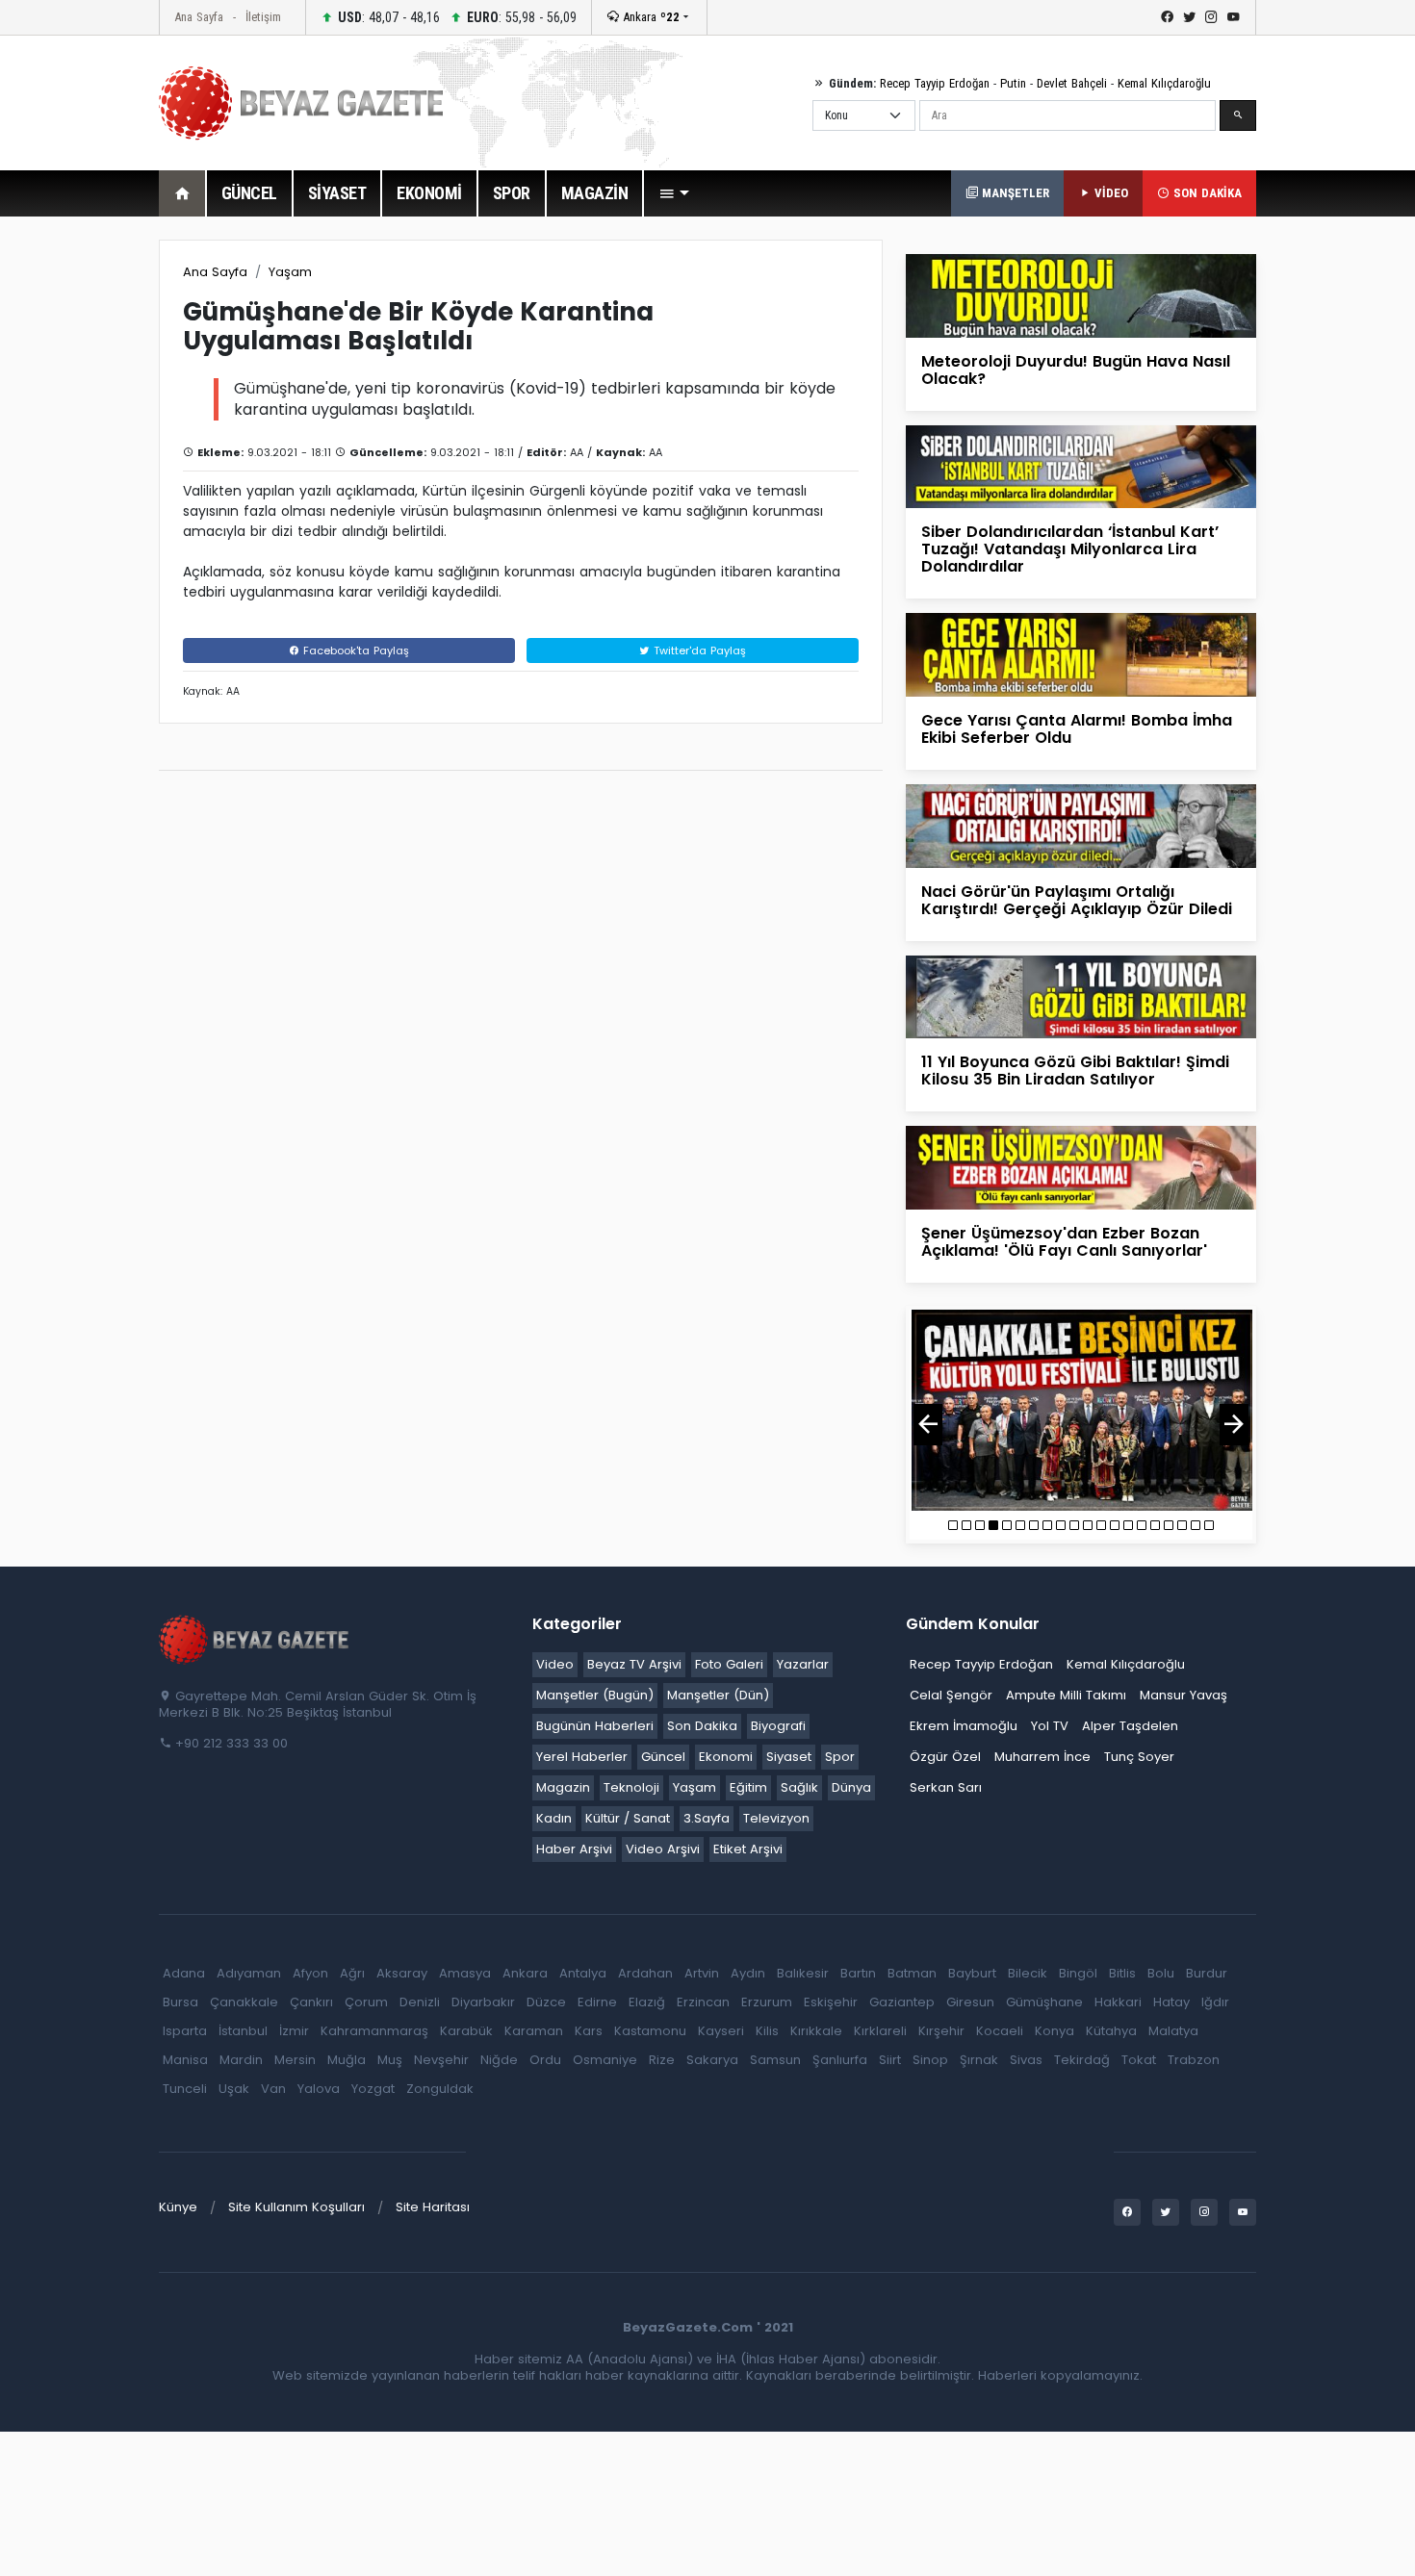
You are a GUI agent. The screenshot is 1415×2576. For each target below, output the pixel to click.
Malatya (1173, 2031)
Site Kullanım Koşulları (296, 2207)
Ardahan (645, 1973)
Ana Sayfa (199, 17)
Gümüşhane (1044, 2002)
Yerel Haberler (582, 1757)
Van (273, 2089)
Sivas (1026, 2060)
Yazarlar (803, 1664)
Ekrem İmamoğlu (964, 1726)
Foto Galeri (729, 1664)
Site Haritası (433, 2207)
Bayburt (972, 1973)
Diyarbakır (483, 2002)
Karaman (534, 2031)
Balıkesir (803, 1973)
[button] (674, 193)
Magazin (563, 1787)
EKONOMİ (429, 193)
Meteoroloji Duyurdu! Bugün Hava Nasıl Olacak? (1076, 370)
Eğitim (748, 1787)
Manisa (185, 2060)
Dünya (851, 1787)
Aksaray (402, 1973)
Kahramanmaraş (374, 2031)
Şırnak (979, 2060)
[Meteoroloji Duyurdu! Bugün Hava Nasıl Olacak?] (1081, 295)
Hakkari (1118, 2002)
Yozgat (373, 2089)
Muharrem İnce (1042, 1757)
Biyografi (778, 1726)
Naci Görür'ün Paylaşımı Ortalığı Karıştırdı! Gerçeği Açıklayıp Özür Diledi (1077, 900)
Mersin (295, 2060)
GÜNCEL (249, 193)
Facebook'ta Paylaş (354, 650)
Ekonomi (726, 1757)
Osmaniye (605, 2060)
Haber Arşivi (574, 1849)
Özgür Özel (945, 1757)
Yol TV (1050, 1726)
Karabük (466, 2031)
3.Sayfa (707, 1818)
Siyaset (789, 1757)
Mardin (241, 2060)
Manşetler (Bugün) (595, 1695)
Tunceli (185, 2089)
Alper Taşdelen (1130, 1726)
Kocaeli (1000, 2031)
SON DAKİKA (1206, 193)
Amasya (465, 1973)
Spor (840, 1757)
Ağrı (352, 1973)
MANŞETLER (1014, 193)
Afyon (310, 1973)
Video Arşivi (663, 1849)
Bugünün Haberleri (595, 1726)
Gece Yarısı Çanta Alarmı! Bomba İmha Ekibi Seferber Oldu (1077, 729)
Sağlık (799, 1787)
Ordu (545, 2060)
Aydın (748, 1973)
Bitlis (1122, 1973)
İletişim (263, 17)
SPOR (512, 193)
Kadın (554, 1818)
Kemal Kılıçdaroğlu (1164, 83)
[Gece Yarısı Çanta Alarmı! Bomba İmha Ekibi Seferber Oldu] (1081, 654)
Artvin (702, 1973)
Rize (662, 2060)
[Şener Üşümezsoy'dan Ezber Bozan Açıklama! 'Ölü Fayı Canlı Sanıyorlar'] (1081, 1167)
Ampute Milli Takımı (1066, 1695)
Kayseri (721, 2031)
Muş (390, 2060)
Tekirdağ (1082, 2060)
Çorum (366, 2002)
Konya (1055, 2031)
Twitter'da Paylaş (698, 650)
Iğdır (1215, 2002)
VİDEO (1109, 193)
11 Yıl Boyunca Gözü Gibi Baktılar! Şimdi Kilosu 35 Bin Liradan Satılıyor (1075, 1071)
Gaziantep (902, 2002)
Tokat (1139, 2060)
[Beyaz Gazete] (255, 1638)
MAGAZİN (595, 193)
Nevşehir (441, 2060)
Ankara (649, 17)
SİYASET (337, 193)
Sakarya (712, 2060)
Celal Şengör (951, 1695)
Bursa (180, 2002)
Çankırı (311, 2002)
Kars (589, 2031)
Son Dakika (702, 1726)
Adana (184, 1973)
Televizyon (776, 1818)
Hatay (1171, 2002)
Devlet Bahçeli (1072, 83)
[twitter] (1189, 17)
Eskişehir (831, 2002)
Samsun (775, 2060)
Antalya (583, 1973)
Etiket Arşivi (748, 1849)
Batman (912, 1973)
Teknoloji (631, 1787)
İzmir (294, 2031)
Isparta (185, 2031)
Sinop (930, 2060)
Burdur (1207, 1973)
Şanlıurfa (840, 2060)
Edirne (597, 2002)
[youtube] (1234, 17)
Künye (178, 2207)
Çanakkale (244, 2002)
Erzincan (703, 2002)
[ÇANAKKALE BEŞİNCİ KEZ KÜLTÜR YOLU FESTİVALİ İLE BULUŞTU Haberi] (1081, 1410)
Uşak (234, 2089)
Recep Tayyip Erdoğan (935, 83)
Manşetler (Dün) (718, 1695)
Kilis (767, 2031)
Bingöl (1078, 1973)
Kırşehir (941, 2031)
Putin (1013, 83)
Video (555, 1664)
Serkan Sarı (946, 1787)
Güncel (663, 1757)
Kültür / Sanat (628, 1818)
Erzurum (767, 2002)
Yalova (319, 2089)
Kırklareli (880, 2031)
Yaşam (290, 272)
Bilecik (1028, 1973)
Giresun (970, 2002)
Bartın (858, 1973)
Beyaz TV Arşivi (634, 1664)
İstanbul (243, 2031)
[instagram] (1211, 17)
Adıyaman (249, 1973)
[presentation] (928, 1425)
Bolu (1161, 1973)
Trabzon (1194, 2060)
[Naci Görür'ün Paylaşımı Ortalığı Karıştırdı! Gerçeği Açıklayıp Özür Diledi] (1081, 825)
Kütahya (1111, 2031)
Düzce (546, 2002)
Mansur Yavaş (1183, 1695)
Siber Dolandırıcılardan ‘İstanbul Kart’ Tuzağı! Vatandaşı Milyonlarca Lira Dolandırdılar (1070, 549)
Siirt (890, 2060)
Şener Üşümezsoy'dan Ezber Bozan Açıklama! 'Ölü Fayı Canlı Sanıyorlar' (1064, 1242)
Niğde (499, 2060)
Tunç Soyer (1139, 1757)
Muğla (347, 2060)
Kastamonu (650, 2031)
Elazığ (647, 2002)
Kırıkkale (816, 2031)
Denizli (420, 2002)
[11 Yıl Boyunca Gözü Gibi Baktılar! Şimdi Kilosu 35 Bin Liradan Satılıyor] (1081, 995)
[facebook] (1167, 17)
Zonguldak (440, 2089)
